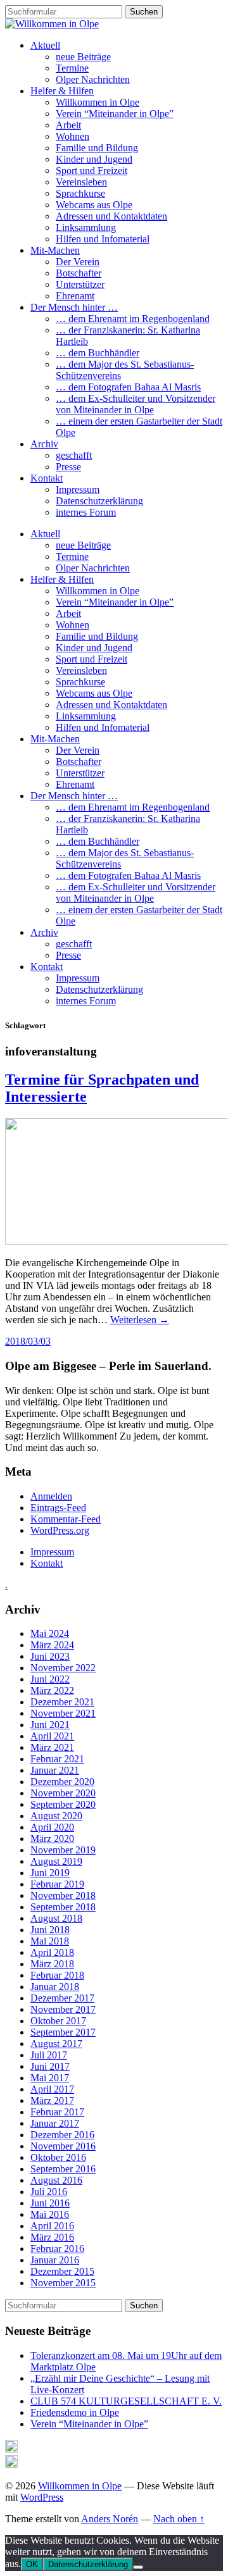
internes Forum (86, 512)
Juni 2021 (50, 1725)
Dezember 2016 (62, 2135)
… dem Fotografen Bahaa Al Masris (128, 387)
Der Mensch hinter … (74, 307)
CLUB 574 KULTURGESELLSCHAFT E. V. (126, 2401)
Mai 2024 (50, 1633)
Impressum (78, 489)
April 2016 (52, 2226)
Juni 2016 (50, 2203)
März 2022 (52, 1690)
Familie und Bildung (97, 148)
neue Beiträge (83, 57)
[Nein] (138, 2567)
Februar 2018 (57, 1975)
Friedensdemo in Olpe (75, 2412)
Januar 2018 (55, 1987)
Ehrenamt (75, 296)
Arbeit (68, 125)
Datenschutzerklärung (99, 501)
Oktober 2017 (58, 2021)
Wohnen (73, 136)
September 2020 (63, 1804)
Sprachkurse (80, 193)
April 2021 (52, 1736)
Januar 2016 (55, 2260)
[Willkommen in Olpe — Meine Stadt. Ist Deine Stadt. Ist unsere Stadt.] (52, 24)
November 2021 (63, 1713)
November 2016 (63, 2146)
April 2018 (52, 1952)
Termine (72, 68)
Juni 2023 (50, 1656)
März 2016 (52, 2237)
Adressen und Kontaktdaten (111, 216)
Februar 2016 (57, 2249)
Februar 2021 (57, 1759)
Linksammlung (86, 227)
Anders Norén (110, 2519)
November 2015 (63, 2283)
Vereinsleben (81, 182)
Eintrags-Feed (58, 1508)
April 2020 (52, 1827)
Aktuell (45, 45)
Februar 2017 (57, 2112)
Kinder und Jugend (94, 159)
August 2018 (56, 1918)
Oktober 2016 (58, 2157)
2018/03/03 (28, 1341)
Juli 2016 (49, 2192)
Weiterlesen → (140, 1320)
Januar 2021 (55, 1770)
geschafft (74, 455)
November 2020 (63, 1793)
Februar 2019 (57, 1884)
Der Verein (78, 262)
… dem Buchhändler (98, 353)
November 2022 (63, 1668)
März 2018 (52, 1964)
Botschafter (79, 273)
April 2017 (52, 2089)
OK (32, 2564)
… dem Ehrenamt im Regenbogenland (133, 319)
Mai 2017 (50, 2078)
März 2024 (52, 1645)
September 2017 (63, 2032)
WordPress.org (60, 1530)
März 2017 (52, 2100)
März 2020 (52, 1839)
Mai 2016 (50, 2214)
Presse (68, 467)
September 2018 (63, 1907)
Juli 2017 (49, 2055)
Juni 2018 (50, 1930)
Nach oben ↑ (179, 2519)
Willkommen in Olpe (98, 102)
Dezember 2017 (62, 1998)
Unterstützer (80, 284)
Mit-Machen (55, 250)
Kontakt (47, 478)
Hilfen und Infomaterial (103, 239)
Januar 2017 (55, 2123)
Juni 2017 (50, 2066)
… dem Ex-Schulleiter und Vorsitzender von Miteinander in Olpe (136, 404)
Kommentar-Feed (66, 1519)
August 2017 (56, 2044)
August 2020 (56, 1816)
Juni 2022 (50, 1679)
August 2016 (56, 2180)
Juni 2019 (50, 1873)
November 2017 (63, 2009)
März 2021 (52, 1747)
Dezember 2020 (62, 1782)
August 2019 (56, 1861)
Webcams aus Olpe (94, 205)
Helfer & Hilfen (62, 91)
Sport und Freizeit (92, 171)
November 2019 (63, 1850)
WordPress (42, 2497)
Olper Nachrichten (93, 79)
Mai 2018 (50, 1941)
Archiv (44, 444)
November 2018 (63, 1895)
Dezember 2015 (62, 2271)
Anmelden (51, 1496)
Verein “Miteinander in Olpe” (115, 114)
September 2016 (63, 2169)
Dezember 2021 (62, 1702)
